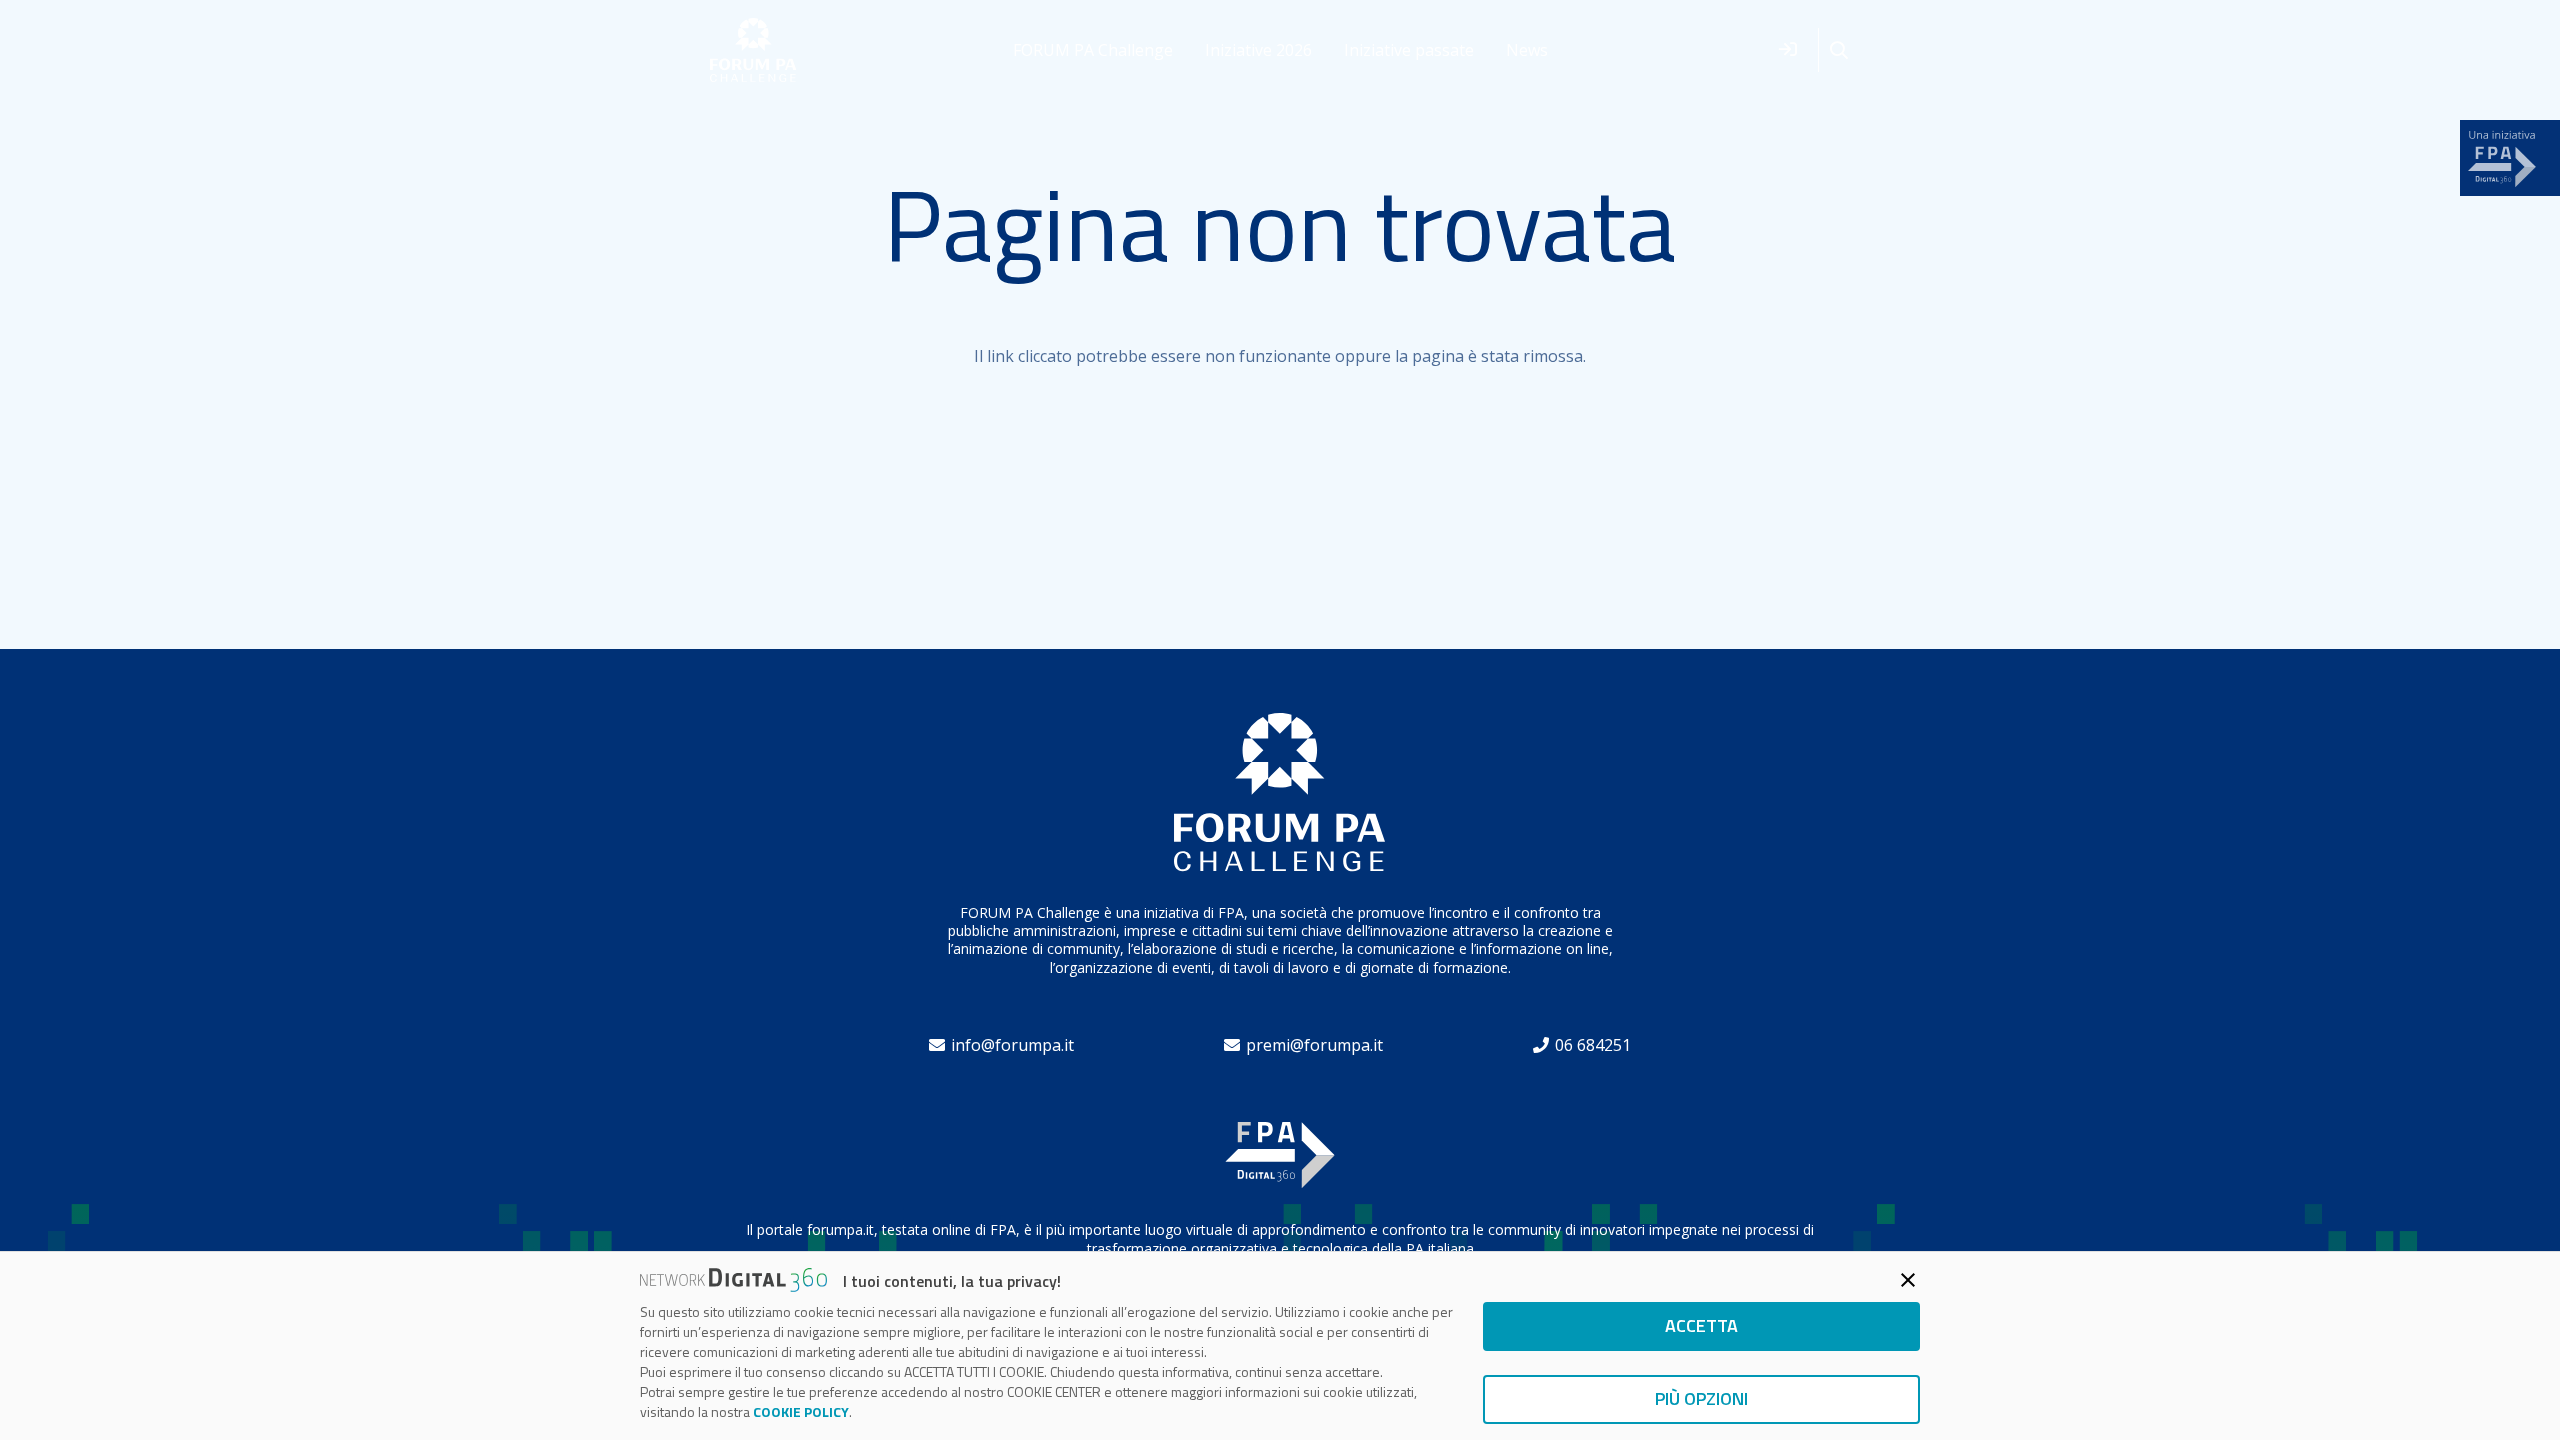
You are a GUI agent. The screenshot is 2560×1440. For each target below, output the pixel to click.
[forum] (753, 50)
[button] (1839, 50)
